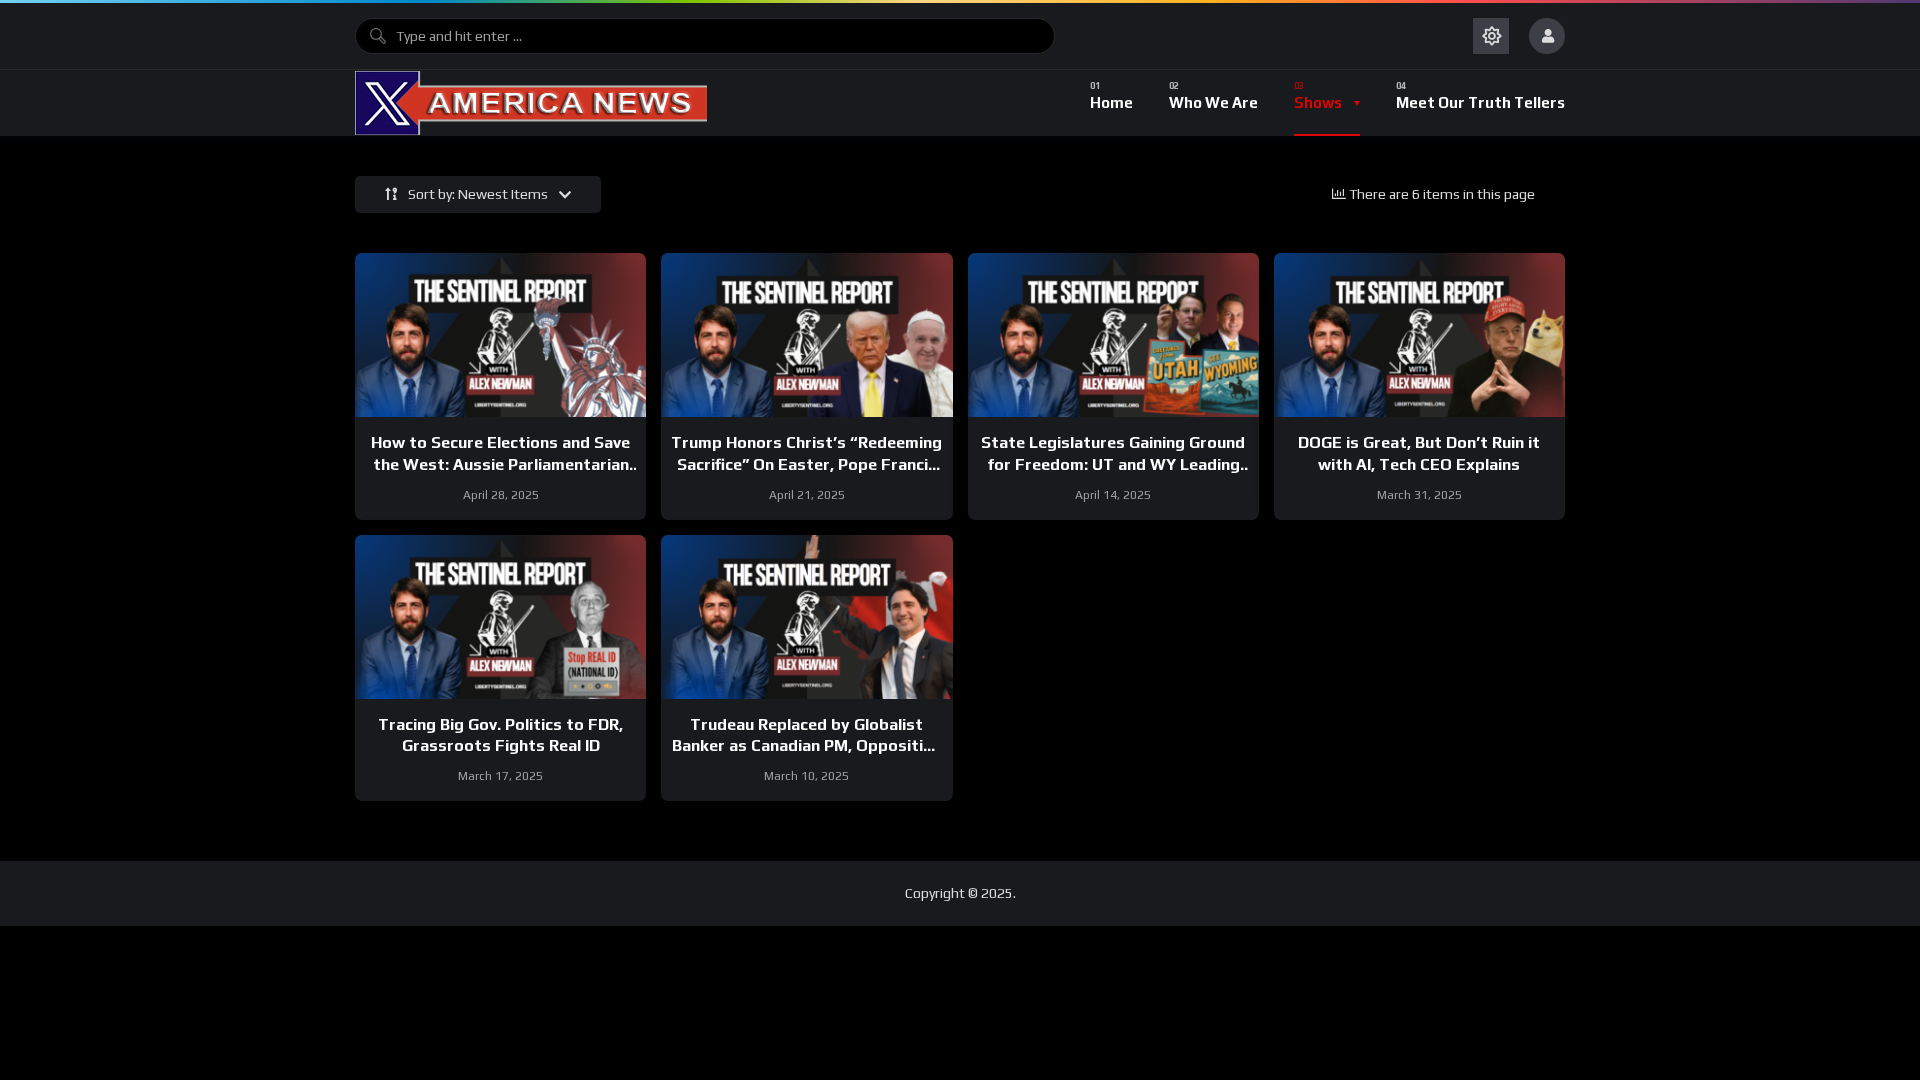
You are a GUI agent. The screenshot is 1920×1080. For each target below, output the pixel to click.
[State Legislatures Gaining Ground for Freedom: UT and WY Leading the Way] (1113, 335)
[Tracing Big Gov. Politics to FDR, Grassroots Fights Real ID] (500, 617)
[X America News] (531, 103)
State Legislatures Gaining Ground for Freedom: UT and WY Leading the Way (1113, 464)
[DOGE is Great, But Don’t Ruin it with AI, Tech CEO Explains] (1419, 335)
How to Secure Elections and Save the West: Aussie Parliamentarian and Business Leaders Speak (500, 464)
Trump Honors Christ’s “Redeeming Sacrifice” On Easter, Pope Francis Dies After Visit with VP (806, 464)
